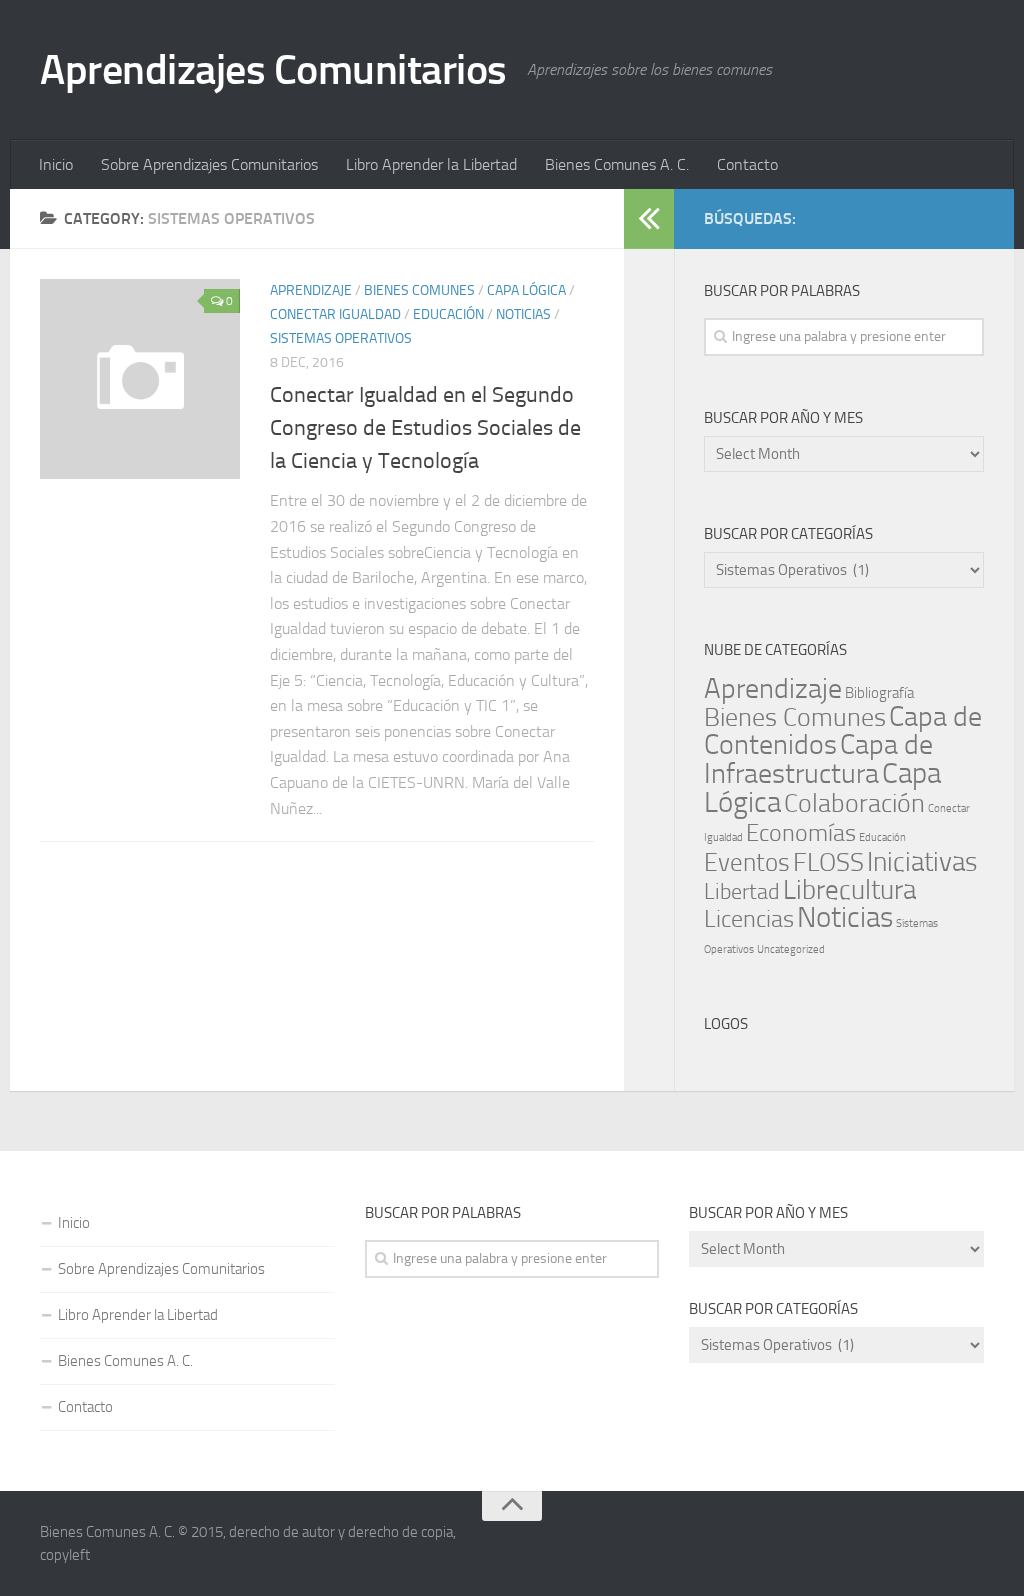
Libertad (742, 891)
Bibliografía (879, 693)
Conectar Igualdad (335, 314)
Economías (801, 833)
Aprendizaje (311, 290)
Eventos (747, 862)
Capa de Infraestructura (818, 759)
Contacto (747, 164)
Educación (448, 314)
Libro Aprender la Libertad (431, 164)
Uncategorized (791, 949)
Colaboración (854, 803)
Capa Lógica (526, 290)
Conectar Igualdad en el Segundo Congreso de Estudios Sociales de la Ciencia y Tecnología (425, 428)
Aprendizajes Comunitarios (273, 70)
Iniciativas (922, 862)
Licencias (749, 919)
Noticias (523, 314)
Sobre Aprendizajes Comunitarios (209, 164)
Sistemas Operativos (341, 338)
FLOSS (828, 862)
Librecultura (849, 890)
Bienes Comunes (419, 290)
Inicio (56, 164)
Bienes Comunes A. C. (617, 164)
